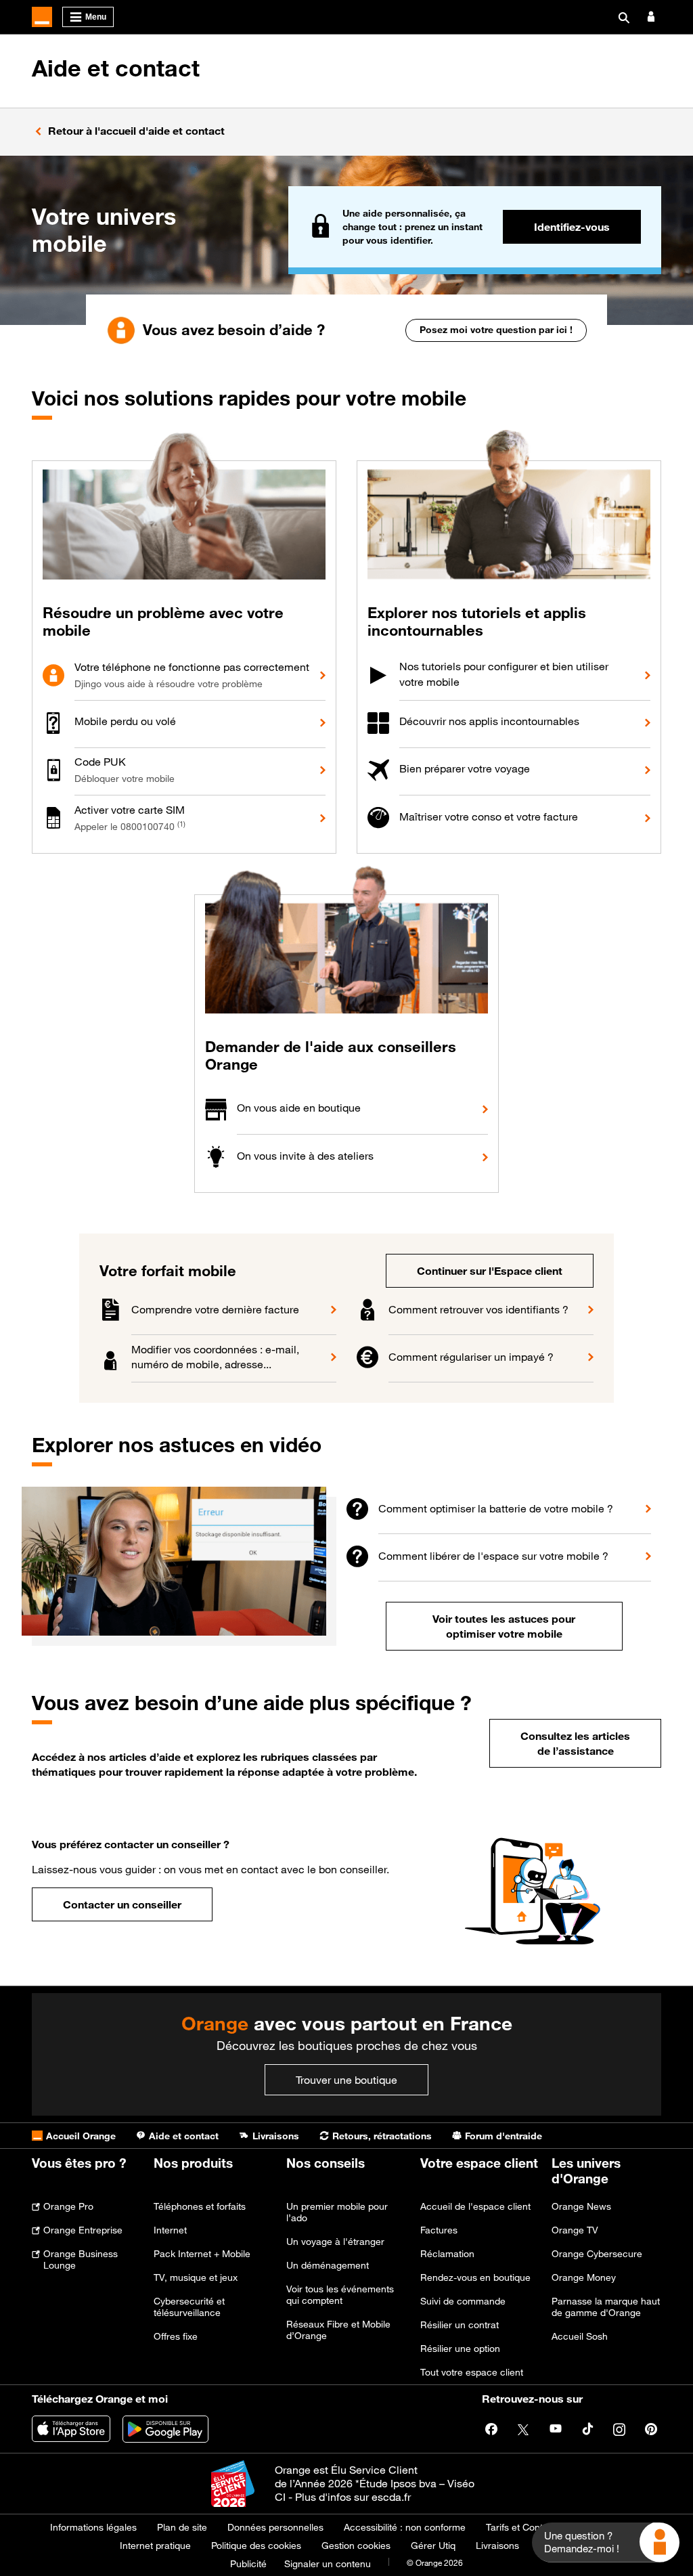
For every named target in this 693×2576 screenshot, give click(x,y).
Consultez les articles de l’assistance (575, 1743)
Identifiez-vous (572, 227)
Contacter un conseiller (122, 1904)
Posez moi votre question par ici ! (496, 329)
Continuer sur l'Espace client (490, 1271)
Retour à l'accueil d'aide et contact (136, 131)
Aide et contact (116, 68)
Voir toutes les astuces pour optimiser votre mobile (504, 1626)
